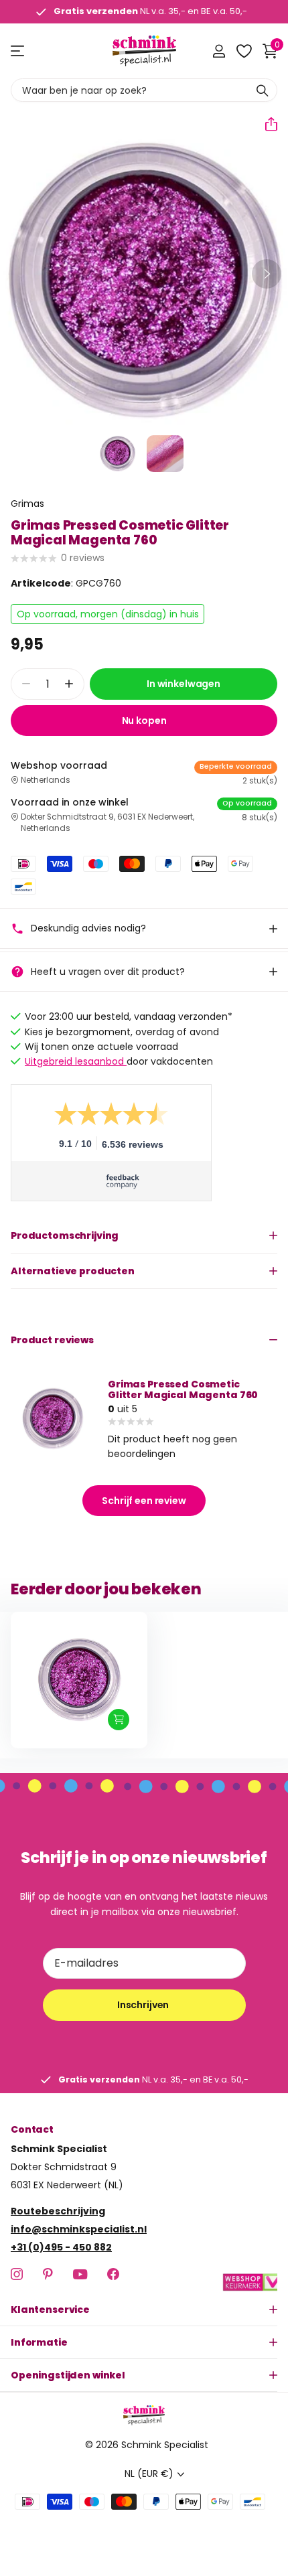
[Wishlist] (243, 51)
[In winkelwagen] (119, 1720)
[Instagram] (17, 2274)
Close (144, 2309)
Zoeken (263, 90)
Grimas (27, 504)
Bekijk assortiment (18, 51)
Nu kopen (144, 721)
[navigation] (118, 454)
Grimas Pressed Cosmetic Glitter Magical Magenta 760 (183, 1389)
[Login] (219, 51)
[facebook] (113, 2274)
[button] (266, 124)
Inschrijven (144, 2005)
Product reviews (52, 1340)
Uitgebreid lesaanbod (76, 1061)
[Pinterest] (48, 2274)
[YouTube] (80, 2274)
